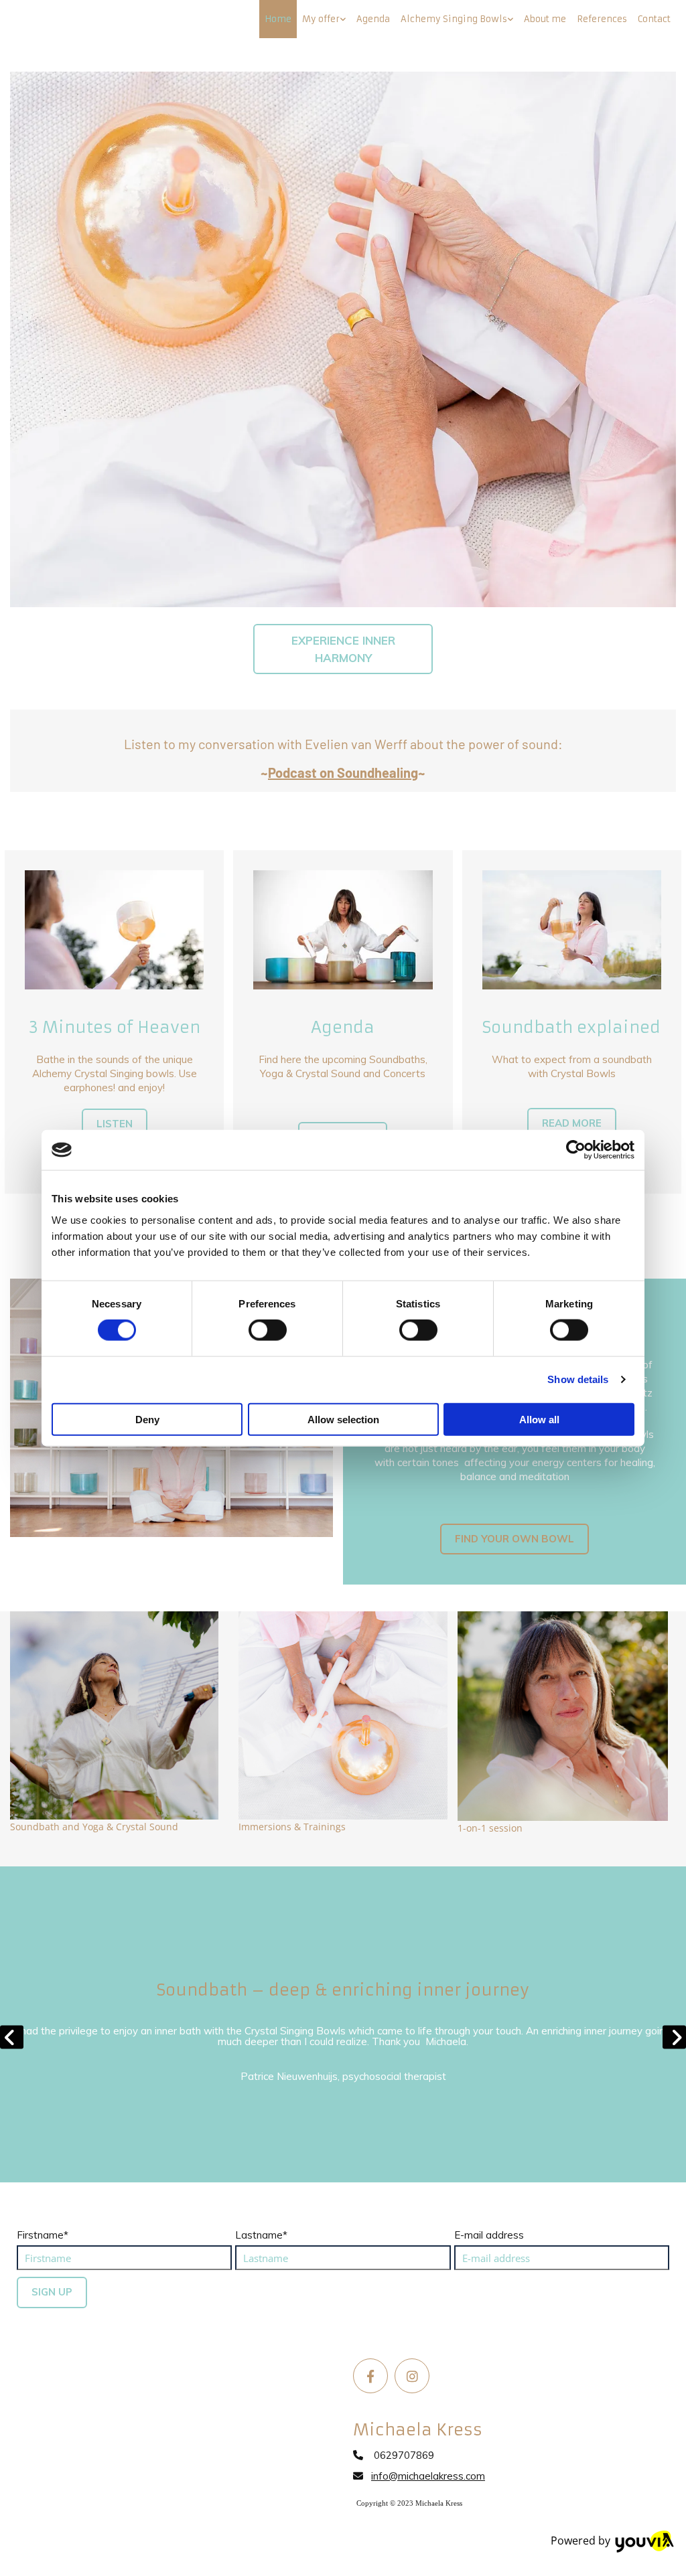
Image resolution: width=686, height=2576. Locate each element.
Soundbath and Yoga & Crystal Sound (94, 1827)
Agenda (373, 19)
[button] (343, 649)
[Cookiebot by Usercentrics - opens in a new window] (576, 1150)
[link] (324, 19)
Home (278, 19)
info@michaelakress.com (428, 2476)
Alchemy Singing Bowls (454, 19)
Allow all (539, 1419)
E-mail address (489, 2235)
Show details (578, 1379)
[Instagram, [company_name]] (412, 2376)
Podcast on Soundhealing (343, 773)
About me (545, 19)
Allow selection (343, 1419)
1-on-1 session (490, 1828)
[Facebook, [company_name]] (370, 2376)
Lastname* (261, 2235)
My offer (321, 19)
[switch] (268, 1330)
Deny (147, 1419)
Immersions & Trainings (292, 1827)
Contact (654, 19)
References (602, 19)
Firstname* (43, 2235)
